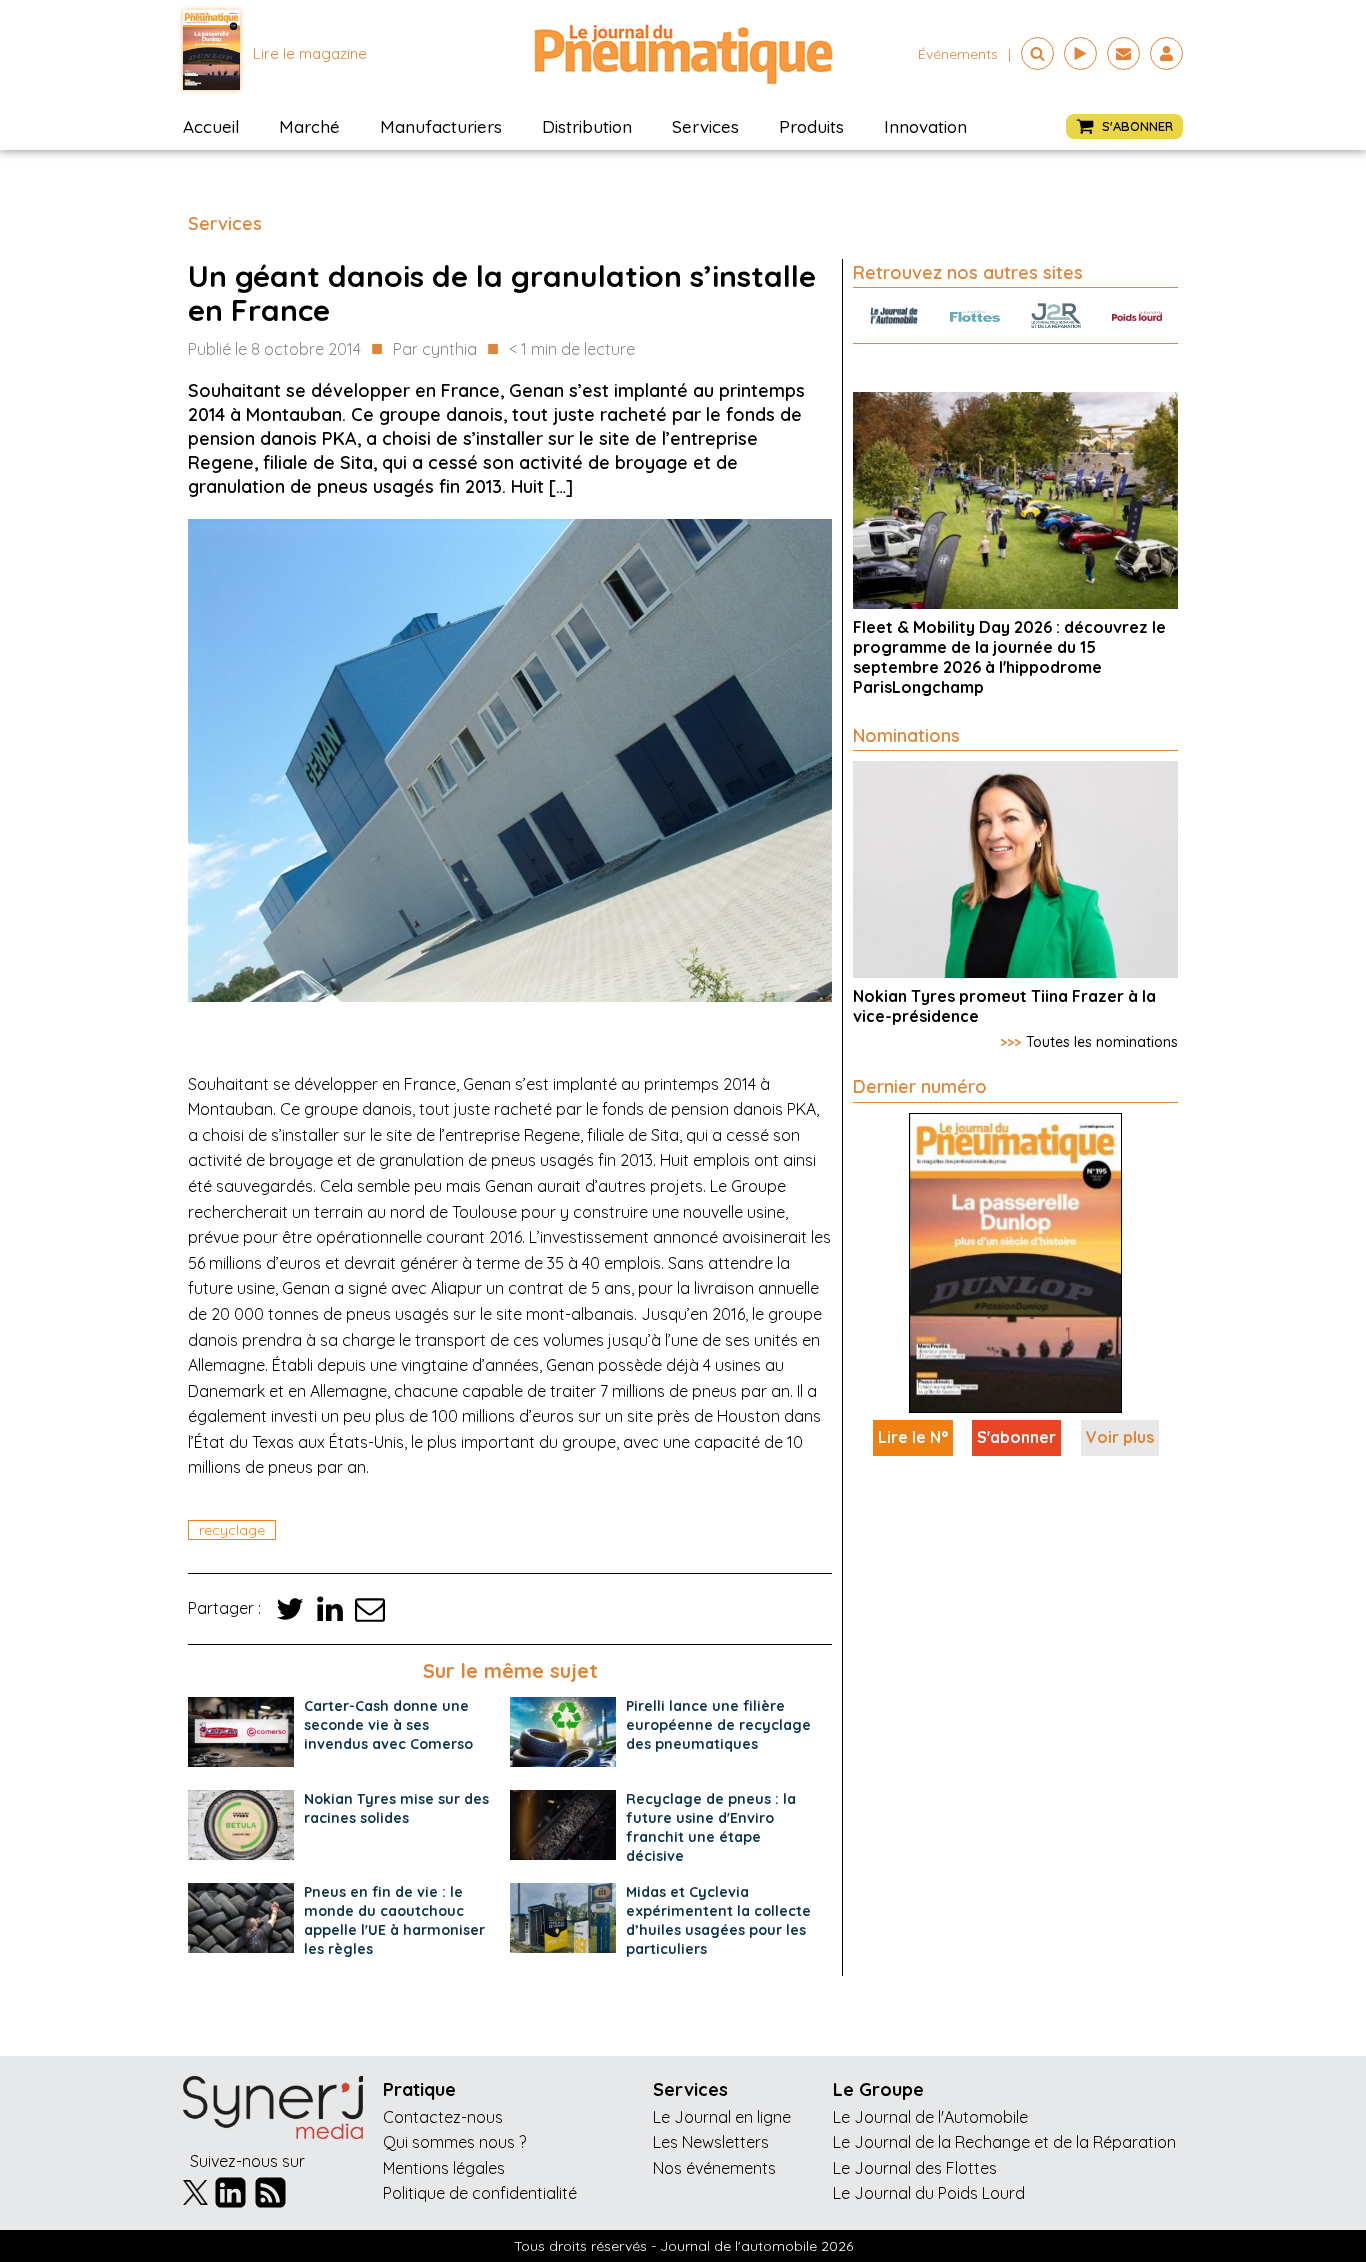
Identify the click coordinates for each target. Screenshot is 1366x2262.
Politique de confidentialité (480, 2193)
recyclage (232, 1530)
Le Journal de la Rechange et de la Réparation (1004, 2142)
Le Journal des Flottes (915, 2168)
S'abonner (1016, 1437)
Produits (811, 126)
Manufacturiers (441, 126)
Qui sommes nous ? (454, 2142)
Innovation (925, 126)
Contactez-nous (443, 2117)
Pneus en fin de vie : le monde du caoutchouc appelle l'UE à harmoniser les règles (394, 1920)
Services (705, 126)
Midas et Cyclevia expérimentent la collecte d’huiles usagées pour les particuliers (718, 1920)
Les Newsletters (711, 2142)
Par (435, 349)
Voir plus (1120, 1437)
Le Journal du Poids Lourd (929, 2193)
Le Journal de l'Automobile (930, 2117)
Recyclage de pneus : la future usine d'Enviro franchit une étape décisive (711, 1827)
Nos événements (714, 2168)
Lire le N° (913, 1437)
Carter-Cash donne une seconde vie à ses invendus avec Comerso (388, 1725)
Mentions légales (444, 2168)
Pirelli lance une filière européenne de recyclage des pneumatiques (718, 1725)
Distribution (587, 126)
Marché (309, 126)
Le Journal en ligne (722, 2117)
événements (958, 54)
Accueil (211, 126)
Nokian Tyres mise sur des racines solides (396, 1808)
